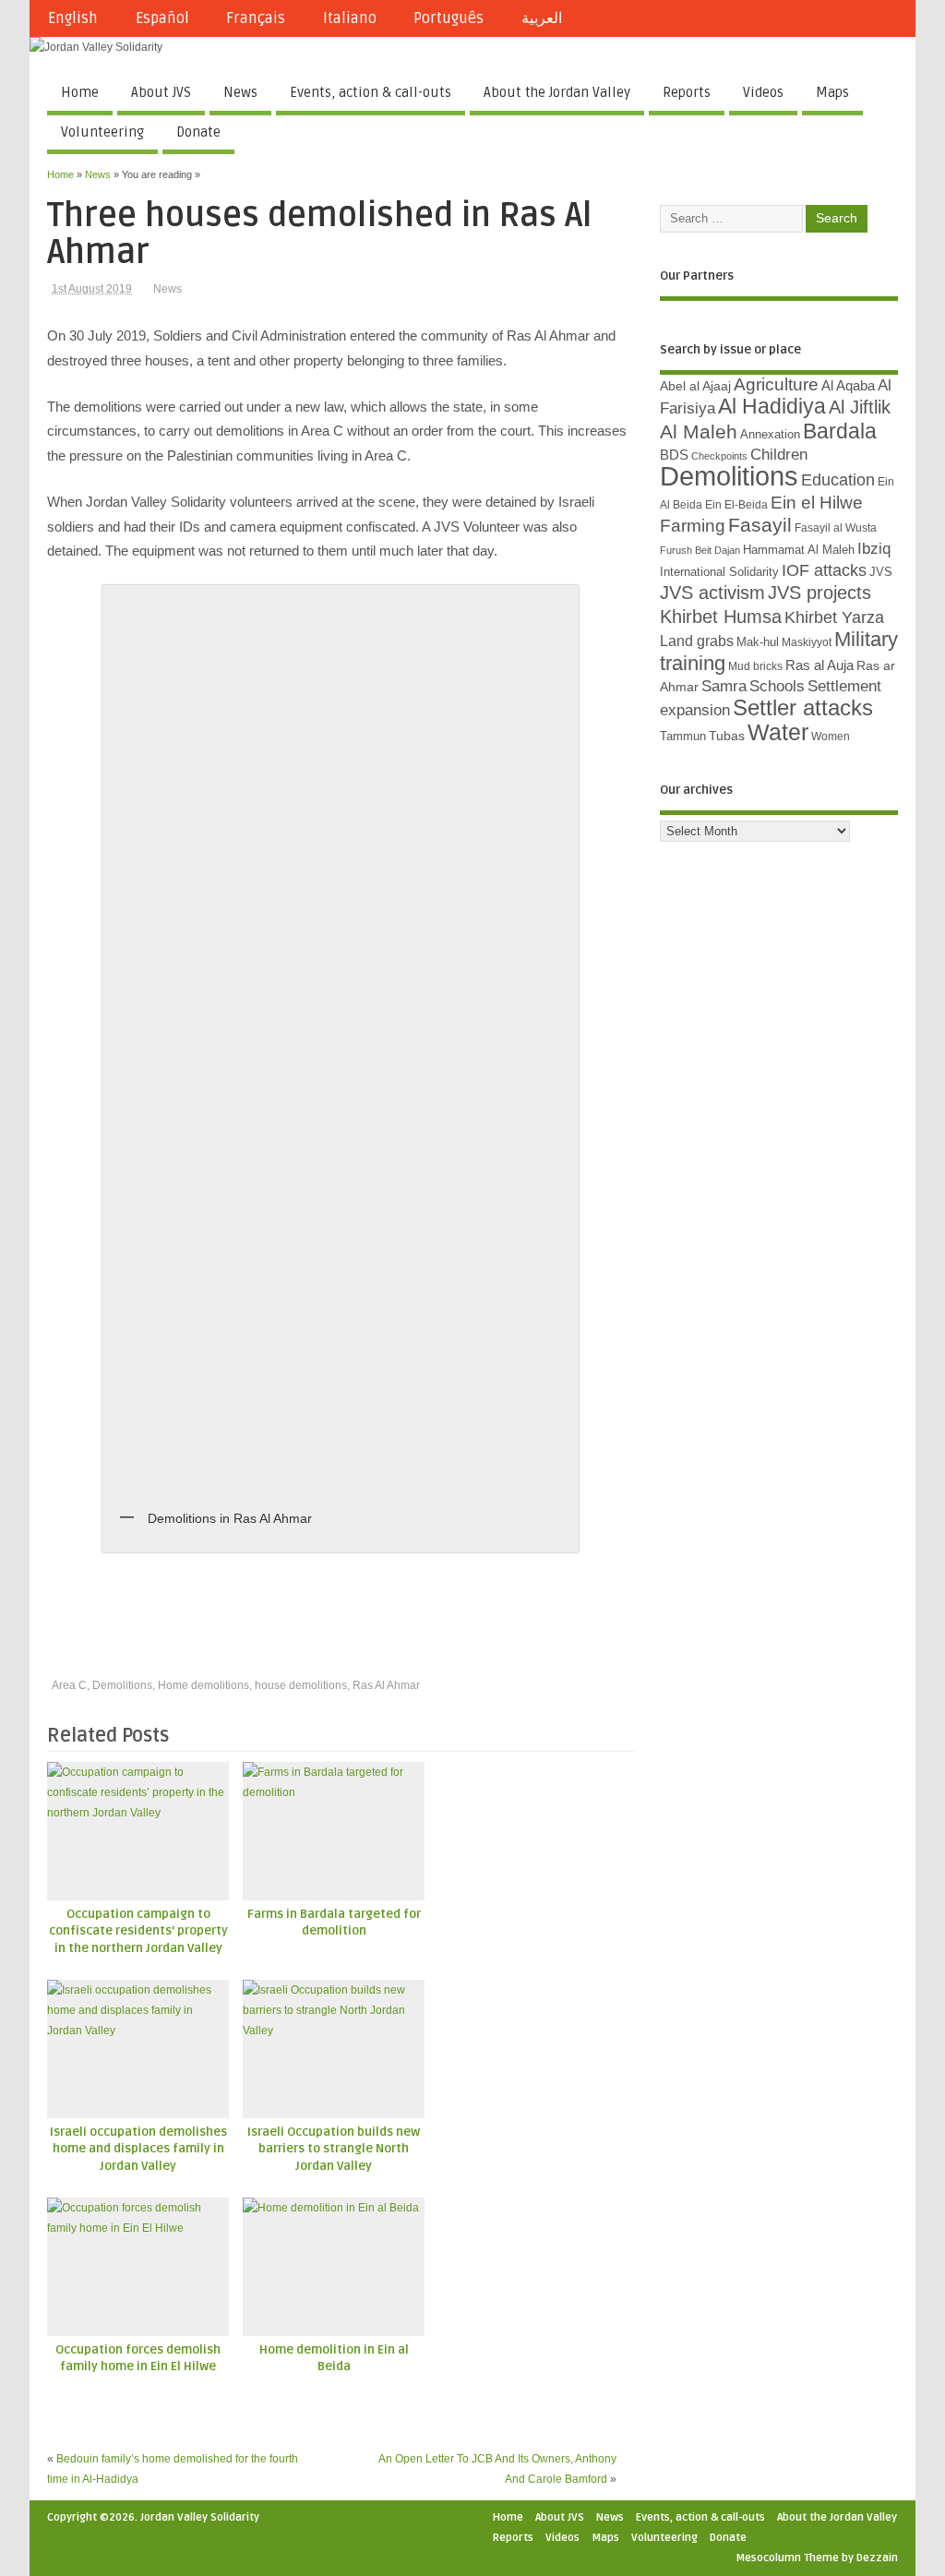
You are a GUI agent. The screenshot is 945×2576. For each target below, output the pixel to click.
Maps (832, 92)
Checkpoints (719, 456)
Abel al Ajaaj (695, 386)
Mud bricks (755, 666)
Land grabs (697, 641)
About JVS (161, 92)
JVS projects (819, 593)
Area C (69, 1685)
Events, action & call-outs (371, 92)
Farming (693, 526)
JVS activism (712, 593)
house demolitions (301, 1685)
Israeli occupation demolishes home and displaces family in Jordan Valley (138, 2150)
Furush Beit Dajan (700, 550)
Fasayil (760, 525)
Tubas (727, 736)
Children (779, 455)
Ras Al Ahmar (386, 1685)
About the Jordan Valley (557, 92)
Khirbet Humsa (721, 617)
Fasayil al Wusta (836, 528)
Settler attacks (803, 707)
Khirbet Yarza (834, 617)
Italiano (350, 18)
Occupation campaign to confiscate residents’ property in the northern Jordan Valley (138, 1932)
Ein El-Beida (736, 505)
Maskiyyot (807, 642)
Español (162, 18)
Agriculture (776, 384)
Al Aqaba (848, 386)
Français (256, 18)
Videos (763, 92)
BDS (674, 455)
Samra (724, 686)
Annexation (770, 434)
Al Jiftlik (860, 407)
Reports (687, 92)
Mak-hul (758, 642)
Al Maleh (699, 432)
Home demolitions (203, 1685)
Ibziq (874, 549)
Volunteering (102, 132)
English (73, 18)
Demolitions (122, 1685)
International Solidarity (719, 572)
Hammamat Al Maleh (799, 550)
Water (778, 732)
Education (838, 479)
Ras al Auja (819, 665)
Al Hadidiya (772, 407)
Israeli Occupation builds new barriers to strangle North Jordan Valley (334, 2150)
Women (831, 737)
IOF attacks (824, 570)
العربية (542, 18)
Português (449, 18)
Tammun (683, 736)
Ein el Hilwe (817, 503)
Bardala (840, 431)
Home (80, 92)
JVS (881, 572)
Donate (198, 132)
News (240, 92)
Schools (777, 686)
